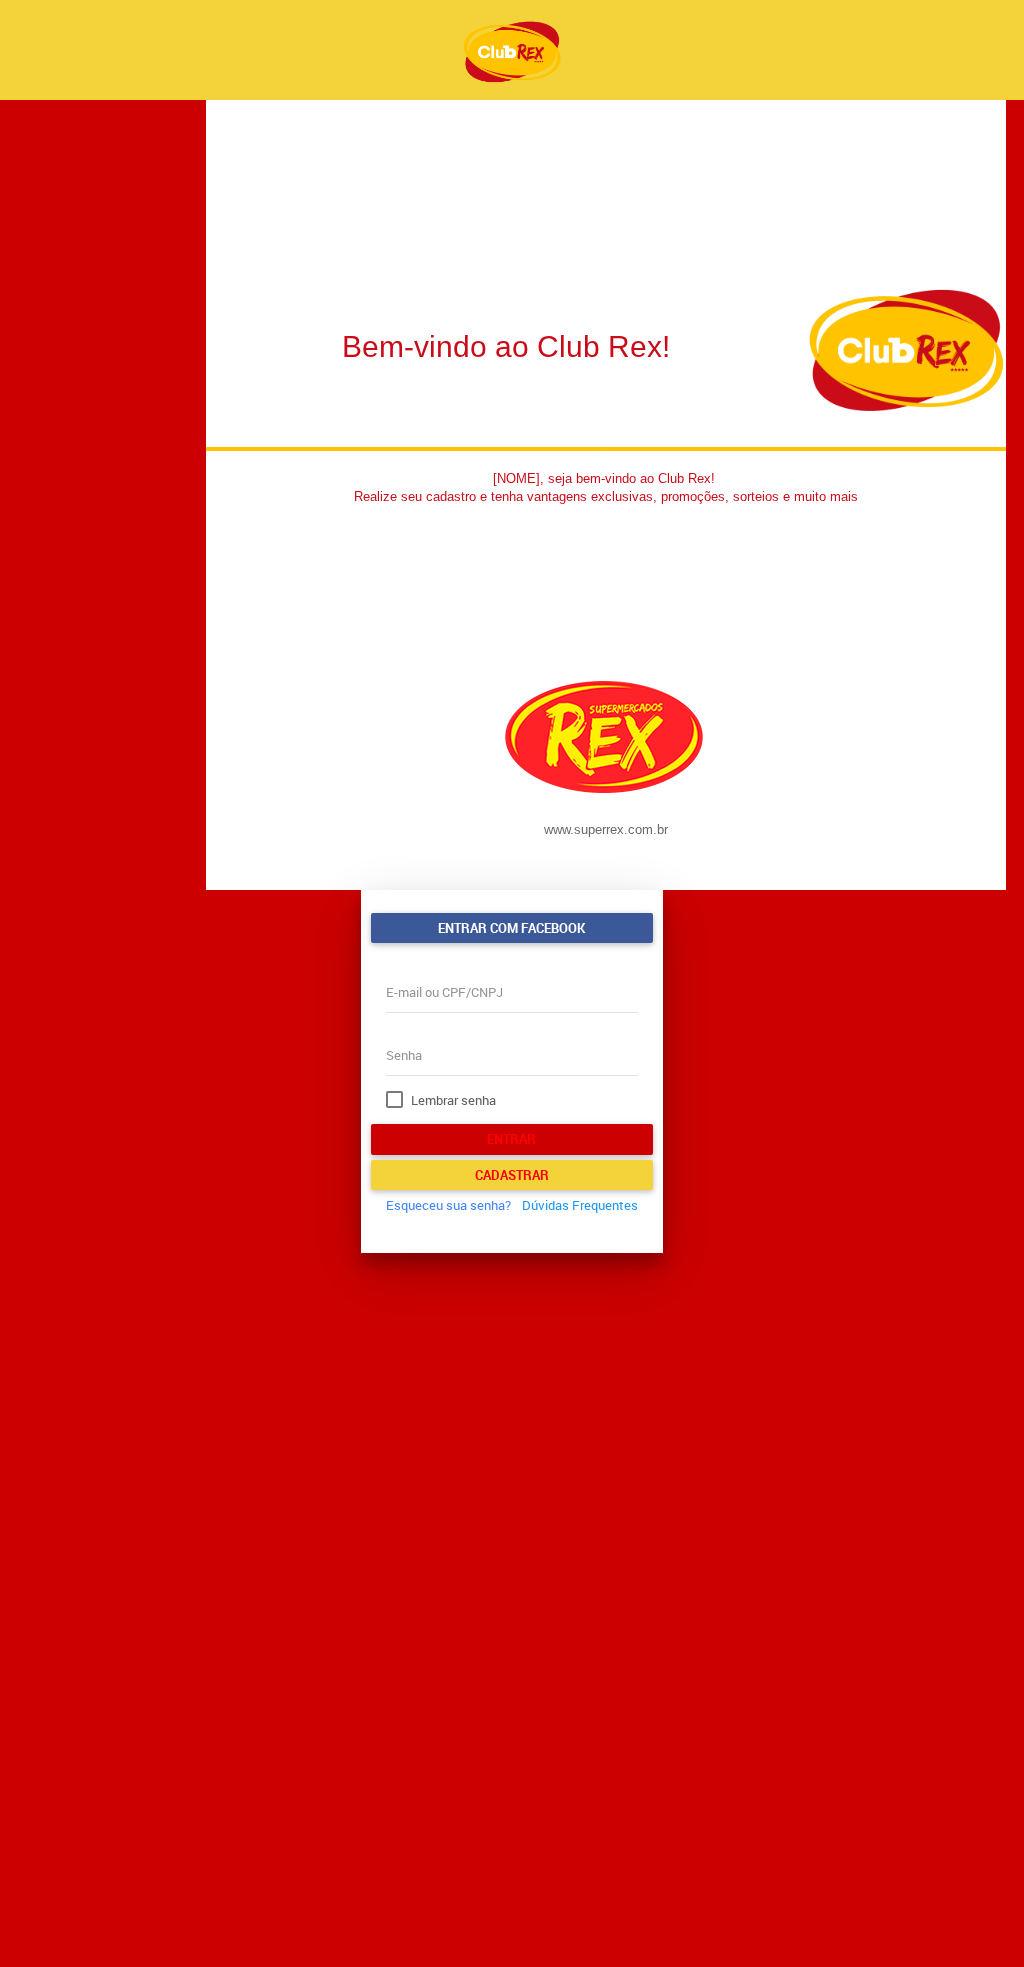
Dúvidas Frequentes (580, 1205)
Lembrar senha (453, 1100)
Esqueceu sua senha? (448, 1205)
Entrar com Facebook (511, 928)
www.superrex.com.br (606, 829)
